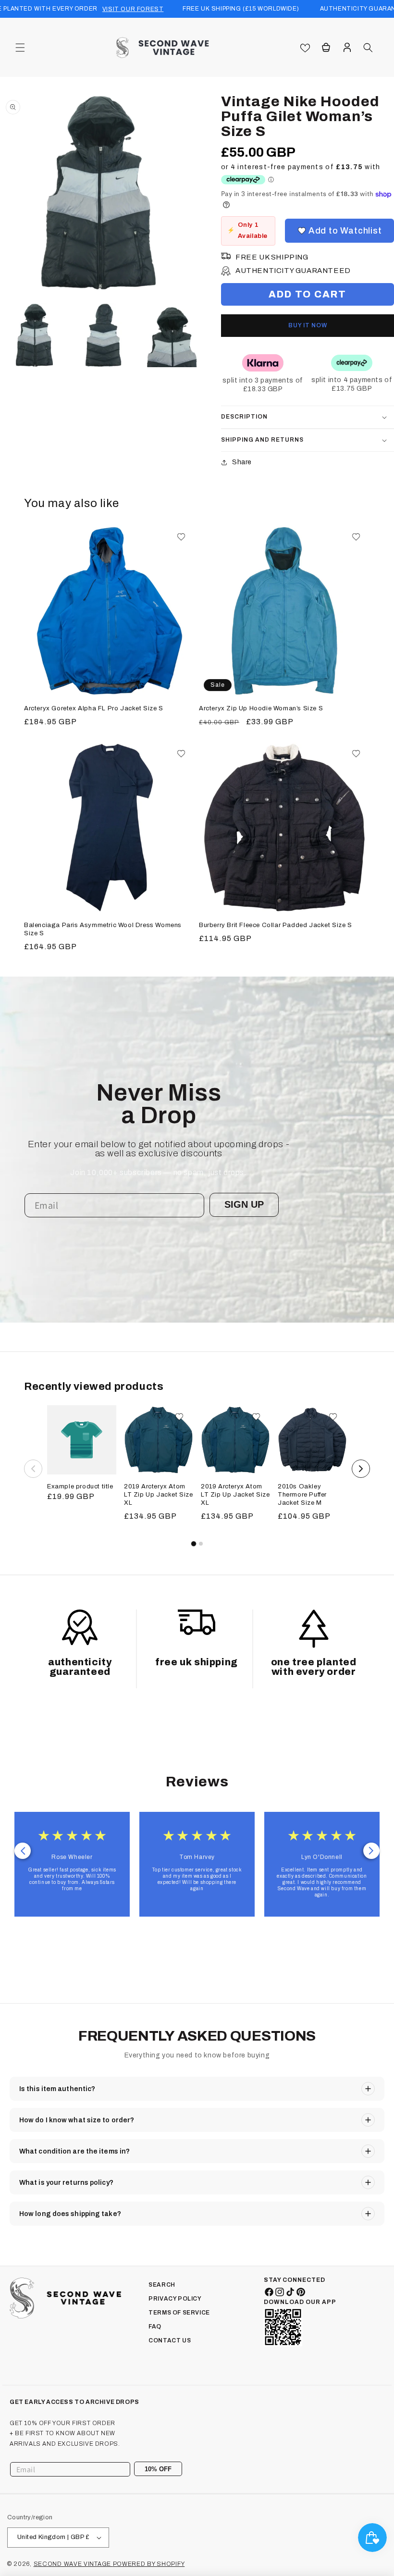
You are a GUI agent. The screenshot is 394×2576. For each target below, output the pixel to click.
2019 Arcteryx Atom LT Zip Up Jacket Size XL (159, 1495)
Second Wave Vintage (73, 2564)
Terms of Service (179, 2313)
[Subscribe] (172, 2469)
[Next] (361, 1469)
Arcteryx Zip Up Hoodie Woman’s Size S (261, 708)
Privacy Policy (175, 2299)
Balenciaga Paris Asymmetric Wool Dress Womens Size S (103, 929)
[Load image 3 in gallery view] (172, 335)
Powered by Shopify (149, 2564)
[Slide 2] (201, 1544)
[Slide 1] (193, 1544)
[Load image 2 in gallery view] (103, 335)
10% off (158, 2469)
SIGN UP (244, 1204)
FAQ (155, 2327)
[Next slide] (371, 1851)
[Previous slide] (23, 1851)
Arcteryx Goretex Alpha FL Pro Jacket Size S (94, 708)
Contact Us (170, 2341)
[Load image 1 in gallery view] (34, 335)
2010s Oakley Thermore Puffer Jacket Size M (302, 1495)
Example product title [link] (80, 1486)
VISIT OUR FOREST (133, 9)
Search (162, 2285)
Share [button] (242, 462)
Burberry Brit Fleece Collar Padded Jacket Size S (276, 925)
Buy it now (308, 325)
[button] (20, 48)
